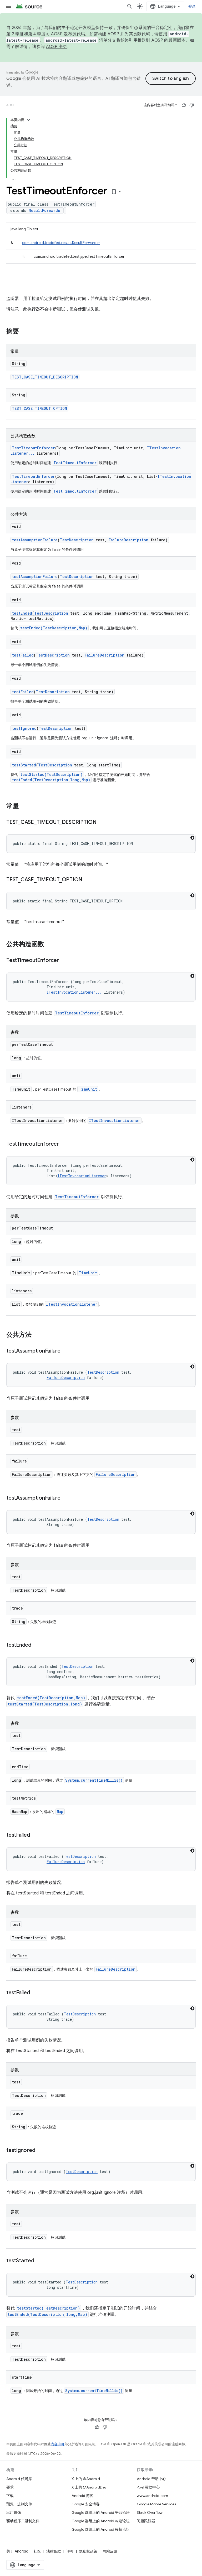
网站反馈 (110, 2551)
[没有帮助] (192, 105)
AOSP (11, 105)
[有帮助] (184, 105)
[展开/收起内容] (28, 120)
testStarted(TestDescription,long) (45, 1704)
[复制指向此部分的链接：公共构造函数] (49, 945)
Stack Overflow (150, 2512)
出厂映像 (14, 2512)
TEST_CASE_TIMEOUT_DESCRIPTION (45, 377)
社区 (37, 2551)
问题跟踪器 (146, 2521)
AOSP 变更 (57, 47)
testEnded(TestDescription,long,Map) (51, 780)
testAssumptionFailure (35, 540)
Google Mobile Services (156, 2504)
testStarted (24, 765)
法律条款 (54, 2551)
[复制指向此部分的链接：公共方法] (37, 1335)
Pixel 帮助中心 (148, 2487)
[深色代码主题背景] (192, 838)
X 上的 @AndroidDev (89, 2487)
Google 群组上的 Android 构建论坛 (101, 2521)
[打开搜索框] (130, 6)
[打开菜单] (8, 6)
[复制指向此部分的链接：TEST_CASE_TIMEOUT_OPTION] (88, 880)
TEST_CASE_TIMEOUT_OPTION (39, 408)
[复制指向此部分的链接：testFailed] (35, 1835)
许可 (70, 2551)
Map (60, 1812)
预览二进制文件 (19, 2504)
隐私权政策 (88, 2551)
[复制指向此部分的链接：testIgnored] (40, 2151)
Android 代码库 (19, 2479)
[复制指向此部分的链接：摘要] (24, 332)
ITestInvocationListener (115, 1121)
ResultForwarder (46, 210)
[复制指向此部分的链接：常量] (24, 806)
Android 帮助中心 (151, 2479)
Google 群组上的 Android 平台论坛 (101, 2512)
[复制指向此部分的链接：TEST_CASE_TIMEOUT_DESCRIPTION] (102, 823)
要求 (10, 2487)
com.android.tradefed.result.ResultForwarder (61, 243)
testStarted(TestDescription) (51, 774)
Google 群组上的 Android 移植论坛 (101, 2529)
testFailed (23, 655)
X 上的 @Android (86, 2479)
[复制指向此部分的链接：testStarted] (39, 2261)
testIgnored (24, 728)
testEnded (22, 613)
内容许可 (58, 2444)
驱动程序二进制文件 (23, 2521)
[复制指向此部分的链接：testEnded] (37, 1645)
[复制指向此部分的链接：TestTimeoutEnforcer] (64, 961)
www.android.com (152, 2496)
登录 (192, 6)
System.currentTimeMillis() (94, 1780)
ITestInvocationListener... (74, 992)
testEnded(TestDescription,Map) (54, 628)
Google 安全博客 (86, 2504)
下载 (10, 2496)
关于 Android (17, 2551)
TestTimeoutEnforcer (33, 448)
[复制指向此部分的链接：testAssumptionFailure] (66, 1351)
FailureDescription (128, 540)
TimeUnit (88, 1089)
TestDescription (77, 540)
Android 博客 (82, 2496)
